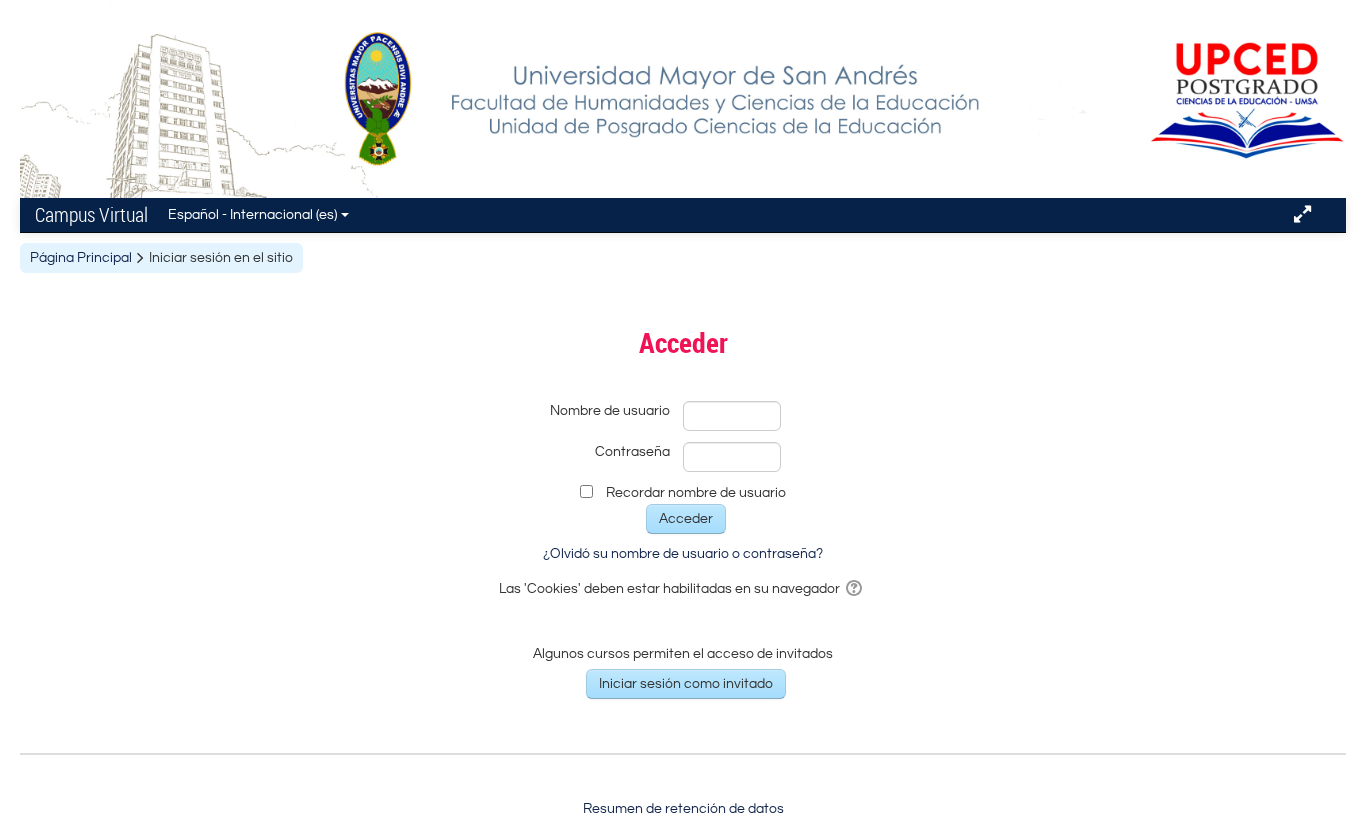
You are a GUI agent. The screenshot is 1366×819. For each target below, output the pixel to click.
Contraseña (632, 452)
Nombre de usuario (610, 411)
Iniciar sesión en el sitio (221, 258)
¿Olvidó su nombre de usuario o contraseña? (683, 554)
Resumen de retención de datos (683, 809)
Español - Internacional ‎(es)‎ (252, 215)
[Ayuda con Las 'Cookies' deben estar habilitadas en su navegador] (855, 589)
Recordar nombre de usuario (696, 493)
